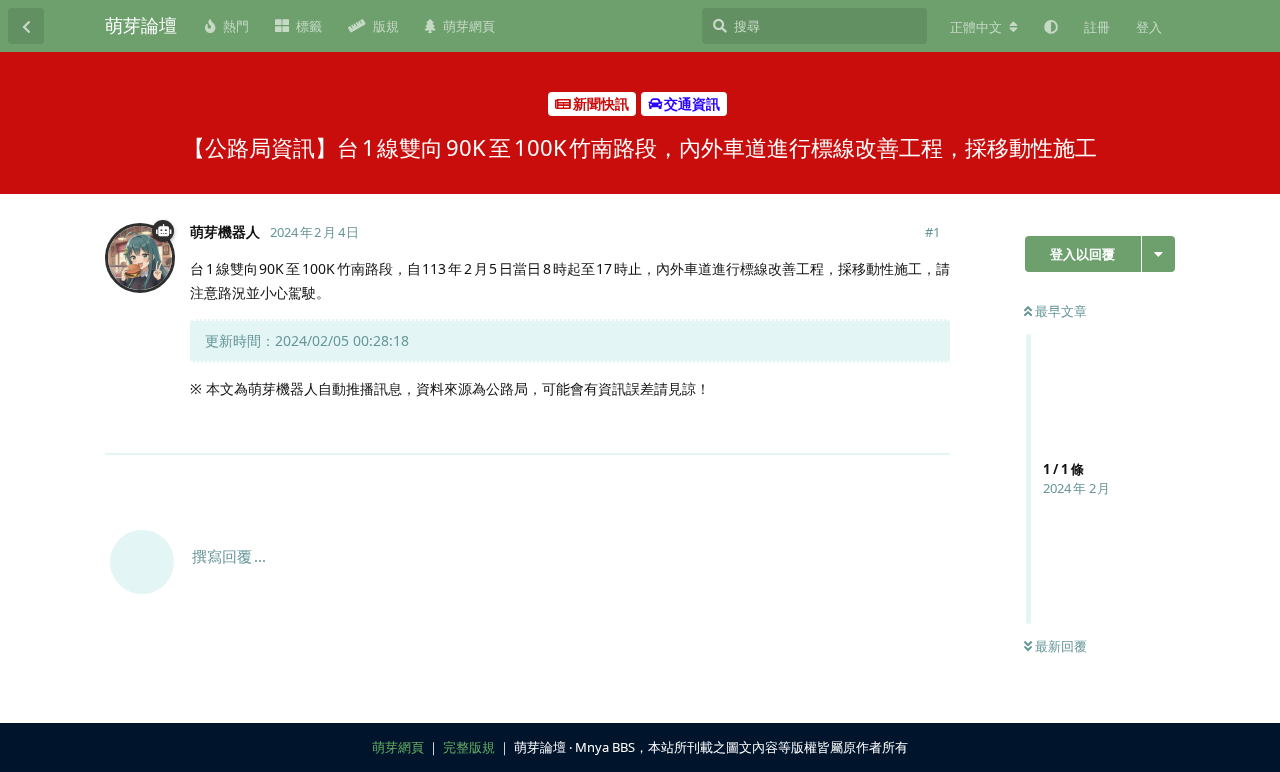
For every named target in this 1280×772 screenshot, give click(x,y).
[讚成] (847, 428)
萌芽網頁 (398, 747)
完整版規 (469, 747)
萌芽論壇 (141, 25)
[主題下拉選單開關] (1158, 254)
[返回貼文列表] (26, 26)
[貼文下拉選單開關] (932, 427)
